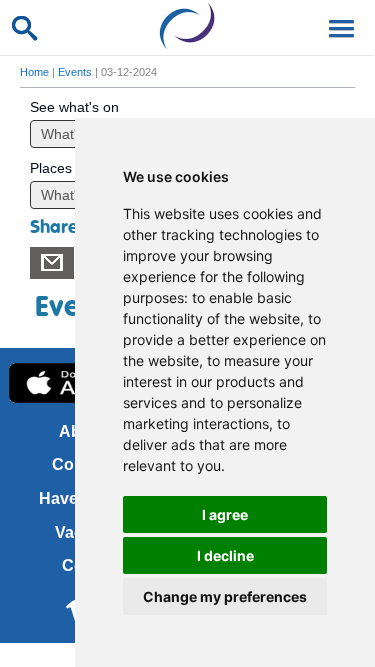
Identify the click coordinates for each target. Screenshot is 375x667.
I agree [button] (225, 514)
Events (75, 72)
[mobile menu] (338, 27)
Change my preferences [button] (225, 596)
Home (34, 72)
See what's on (74, 107)
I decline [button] (225, 555)
